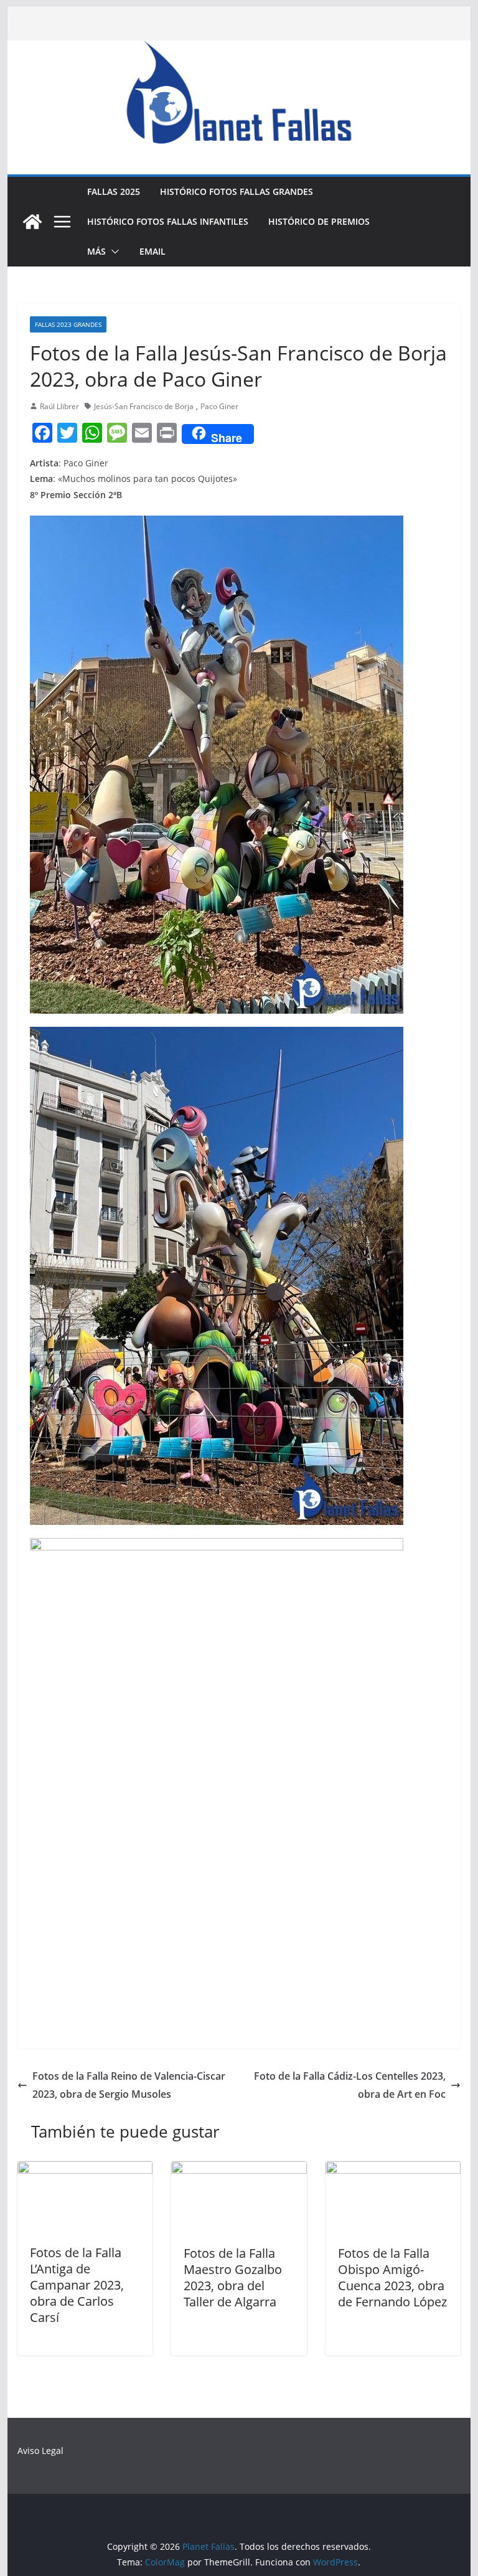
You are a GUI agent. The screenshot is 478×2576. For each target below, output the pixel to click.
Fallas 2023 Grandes (68, 324)
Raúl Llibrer (59, 406)
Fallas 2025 (114, 191)
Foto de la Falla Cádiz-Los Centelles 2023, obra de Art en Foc (350, 2085)
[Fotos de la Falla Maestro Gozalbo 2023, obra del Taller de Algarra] (239, 2170)
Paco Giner (219, 406)
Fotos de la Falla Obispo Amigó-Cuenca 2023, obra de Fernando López (392, 2277)
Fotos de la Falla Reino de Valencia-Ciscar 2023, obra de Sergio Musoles (129, 2085)
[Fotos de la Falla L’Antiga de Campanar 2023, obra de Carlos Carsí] (85, 2170)
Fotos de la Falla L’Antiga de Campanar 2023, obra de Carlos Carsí (77, 2285)
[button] (113, 252)
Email (152, 251)
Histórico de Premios (319, 221)
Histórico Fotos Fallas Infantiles (168, 221)
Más (96, 251)
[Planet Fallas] (32, 222)
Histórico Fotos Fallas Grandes (237, 191)
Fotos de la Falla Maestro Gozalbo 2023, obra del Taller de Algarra (233, 2277)
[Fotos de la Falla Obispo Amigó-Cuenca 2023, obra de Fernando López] (393, 2170)
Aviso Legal (40, 2451)
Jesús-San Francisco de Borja (144, 406)
